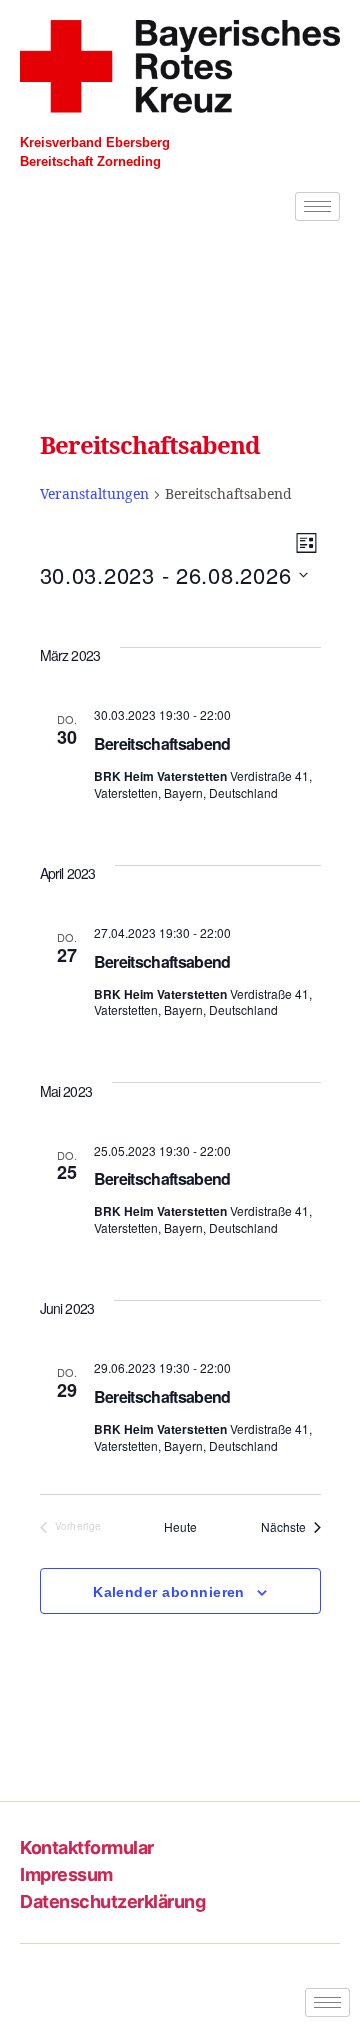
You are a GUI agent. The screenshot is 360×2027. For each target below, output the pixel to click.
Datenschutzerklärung (112, 1901)
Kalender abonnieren (169, 1592)
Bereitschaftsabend (162, 743)
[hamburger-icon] (317, 206)
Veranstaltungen (94, 494)
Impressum (66, 1874)
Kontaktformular (87, 1847)
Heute (180, 1527)
